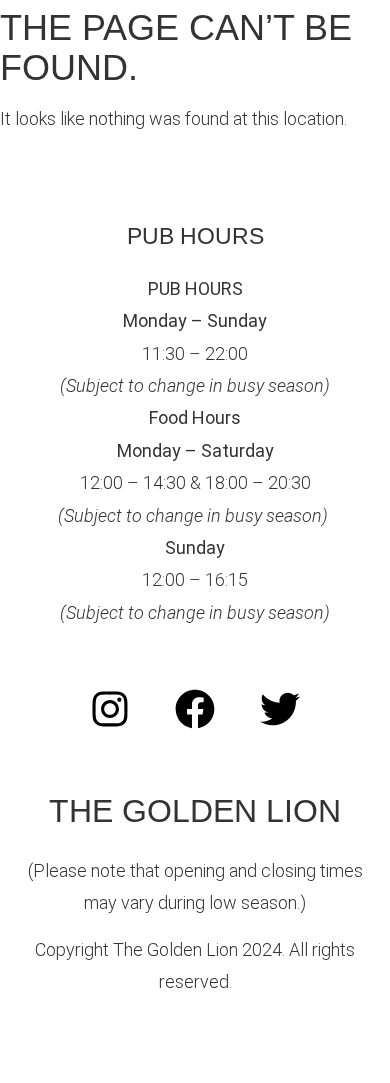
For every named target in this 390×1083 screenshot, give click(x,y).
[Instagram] (110, 709)
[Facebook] (195, 709)
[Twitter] (280, 709)
